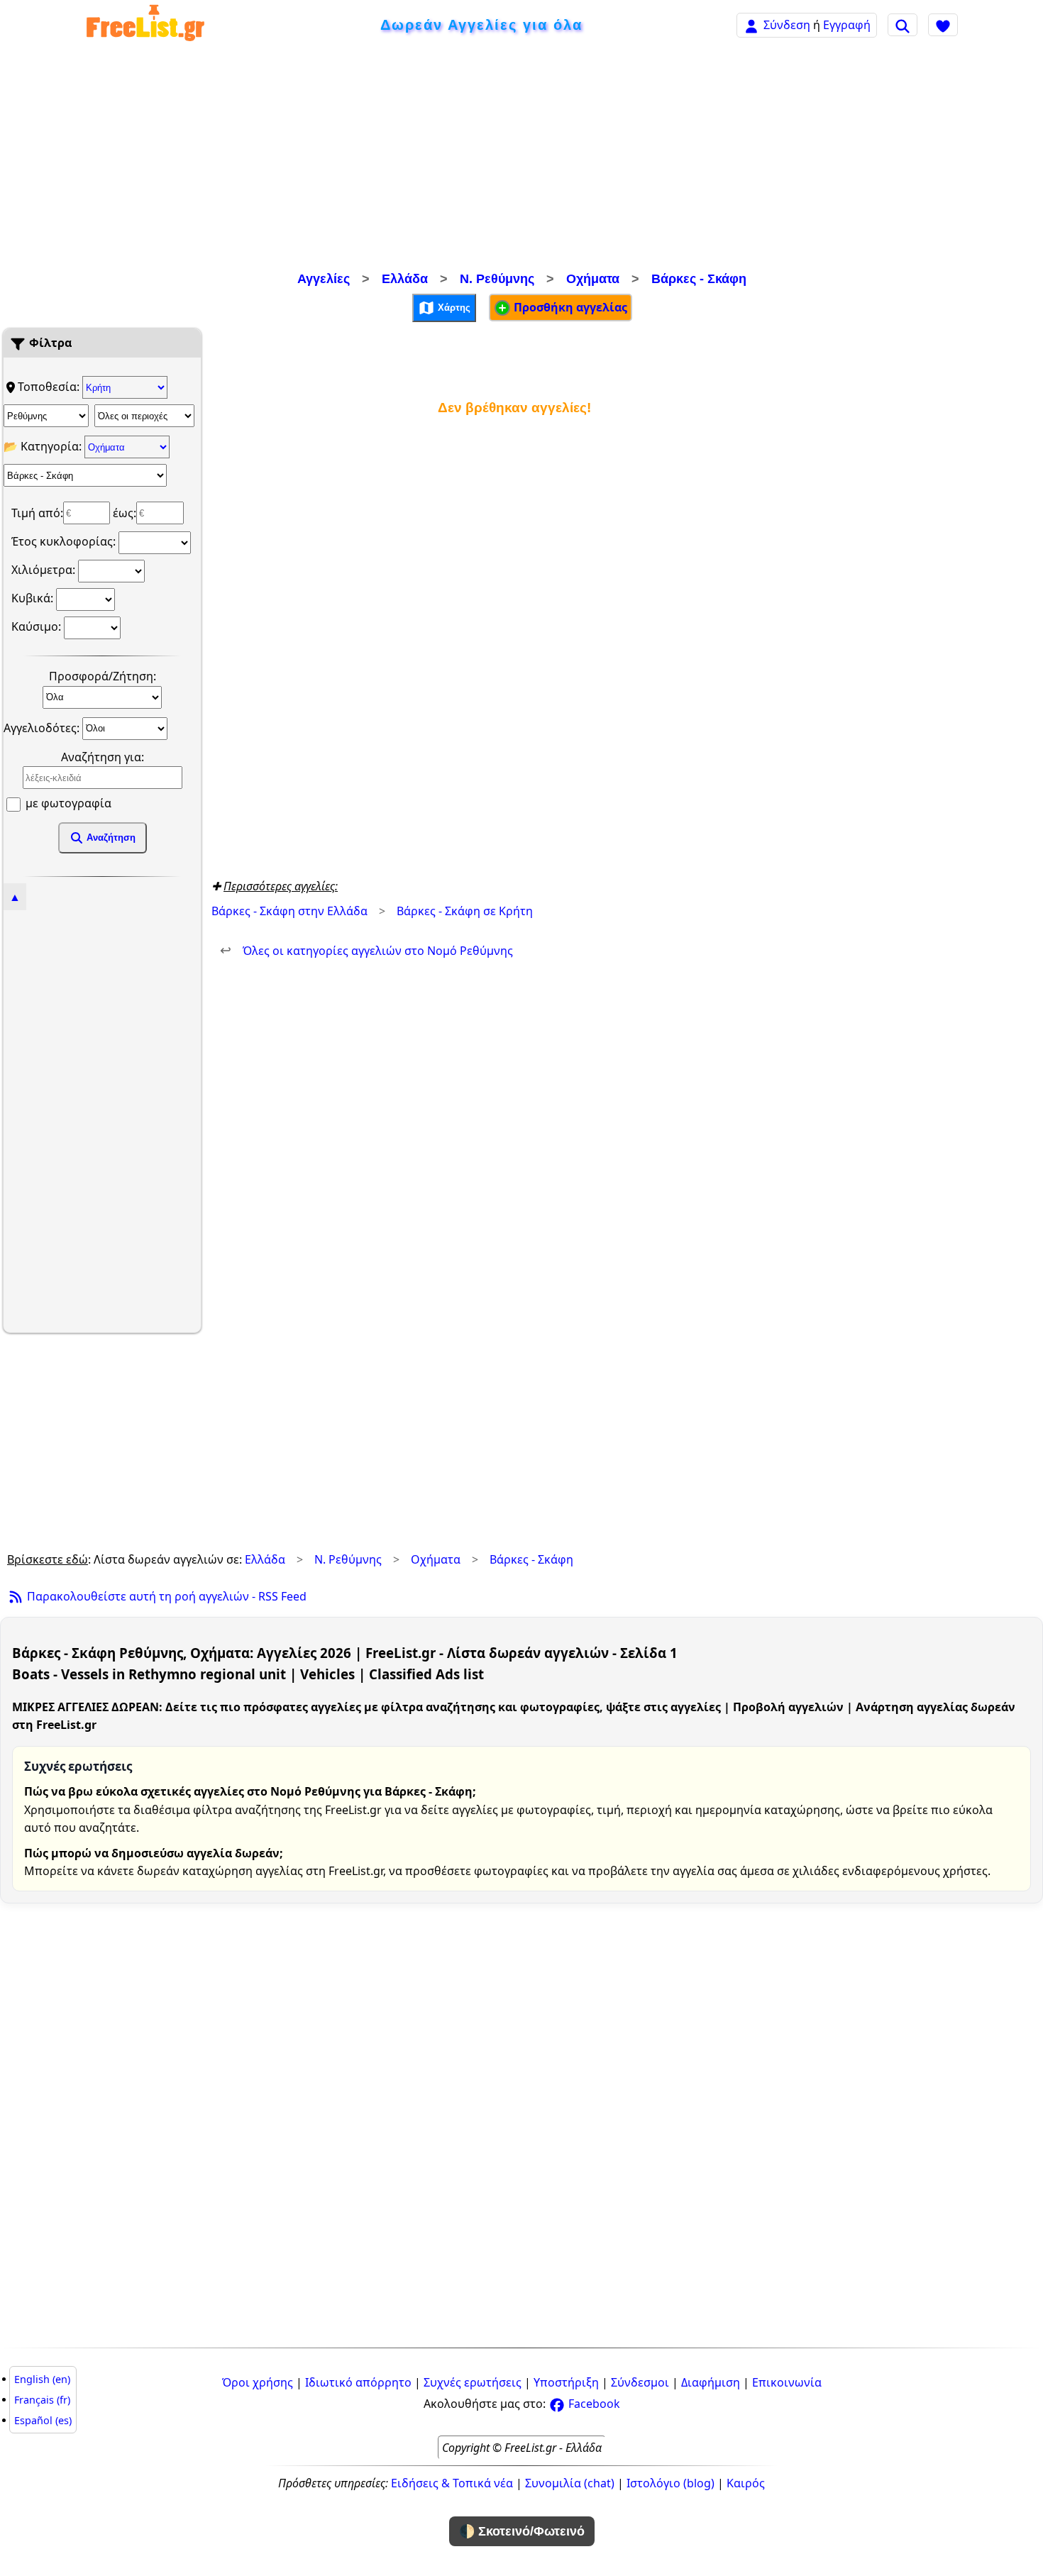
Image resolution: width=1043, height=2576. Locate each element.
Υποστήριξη (566, 2382)
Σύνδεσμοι (640, 2382)
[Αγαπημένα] (943, 25)
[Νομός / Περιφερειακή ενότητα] (46, 416)
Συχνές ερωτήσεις (473, 2382)
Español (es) (43, 2420)
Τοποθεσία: (50, 387)
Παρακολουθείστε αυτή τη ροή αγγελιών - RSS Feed (165, 1596)
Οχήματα (593, 279)
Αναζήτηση (110, 838)
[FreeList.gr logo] (145, 25)
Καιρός (746, 2483)
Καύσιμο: (38, 626)
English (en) (42, 2379)
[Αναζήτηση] (903, 25)
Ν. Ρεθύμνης (497, 279)
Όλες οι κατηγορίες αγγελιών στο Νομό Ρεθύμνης (366, 951)
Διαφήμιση (711, 2382)
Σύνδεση (787, 25)
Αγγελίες (324, 279)
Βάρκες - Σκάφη (699, 279)
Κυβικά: (34, 598)
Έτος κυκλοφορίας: (65, 541)
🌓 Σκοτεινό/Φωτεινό (522, 2531)
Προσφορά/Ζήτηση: (103, 676)
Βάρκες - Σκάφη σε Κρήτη (465, 911)
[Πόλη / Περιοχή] (144, 416)
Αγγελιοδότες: (43, 727)
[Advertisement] (521, 160)
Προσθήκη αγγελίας (569, 307)
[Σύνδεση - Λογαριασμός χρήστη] (751, 24)
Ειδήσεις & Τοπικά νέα (452, 2483)
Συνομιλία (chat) (570, 2483)
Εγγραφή (847, 25)
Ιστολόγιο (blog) (670, 2483)
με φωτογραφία (67, 803)
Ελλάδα (405, 279)
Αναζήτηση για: (103, 757)
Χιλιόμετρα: (45, 570)
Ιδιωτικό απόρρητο (358, 2382)
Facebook (593, 2404)
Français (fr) (42, 2400)
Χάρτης (453, 307)
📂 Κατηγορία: (44, 446)
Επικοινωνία (787, 2382)
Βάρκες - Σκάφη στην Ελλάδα (289, 911)
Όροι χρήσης (258, 2382)
